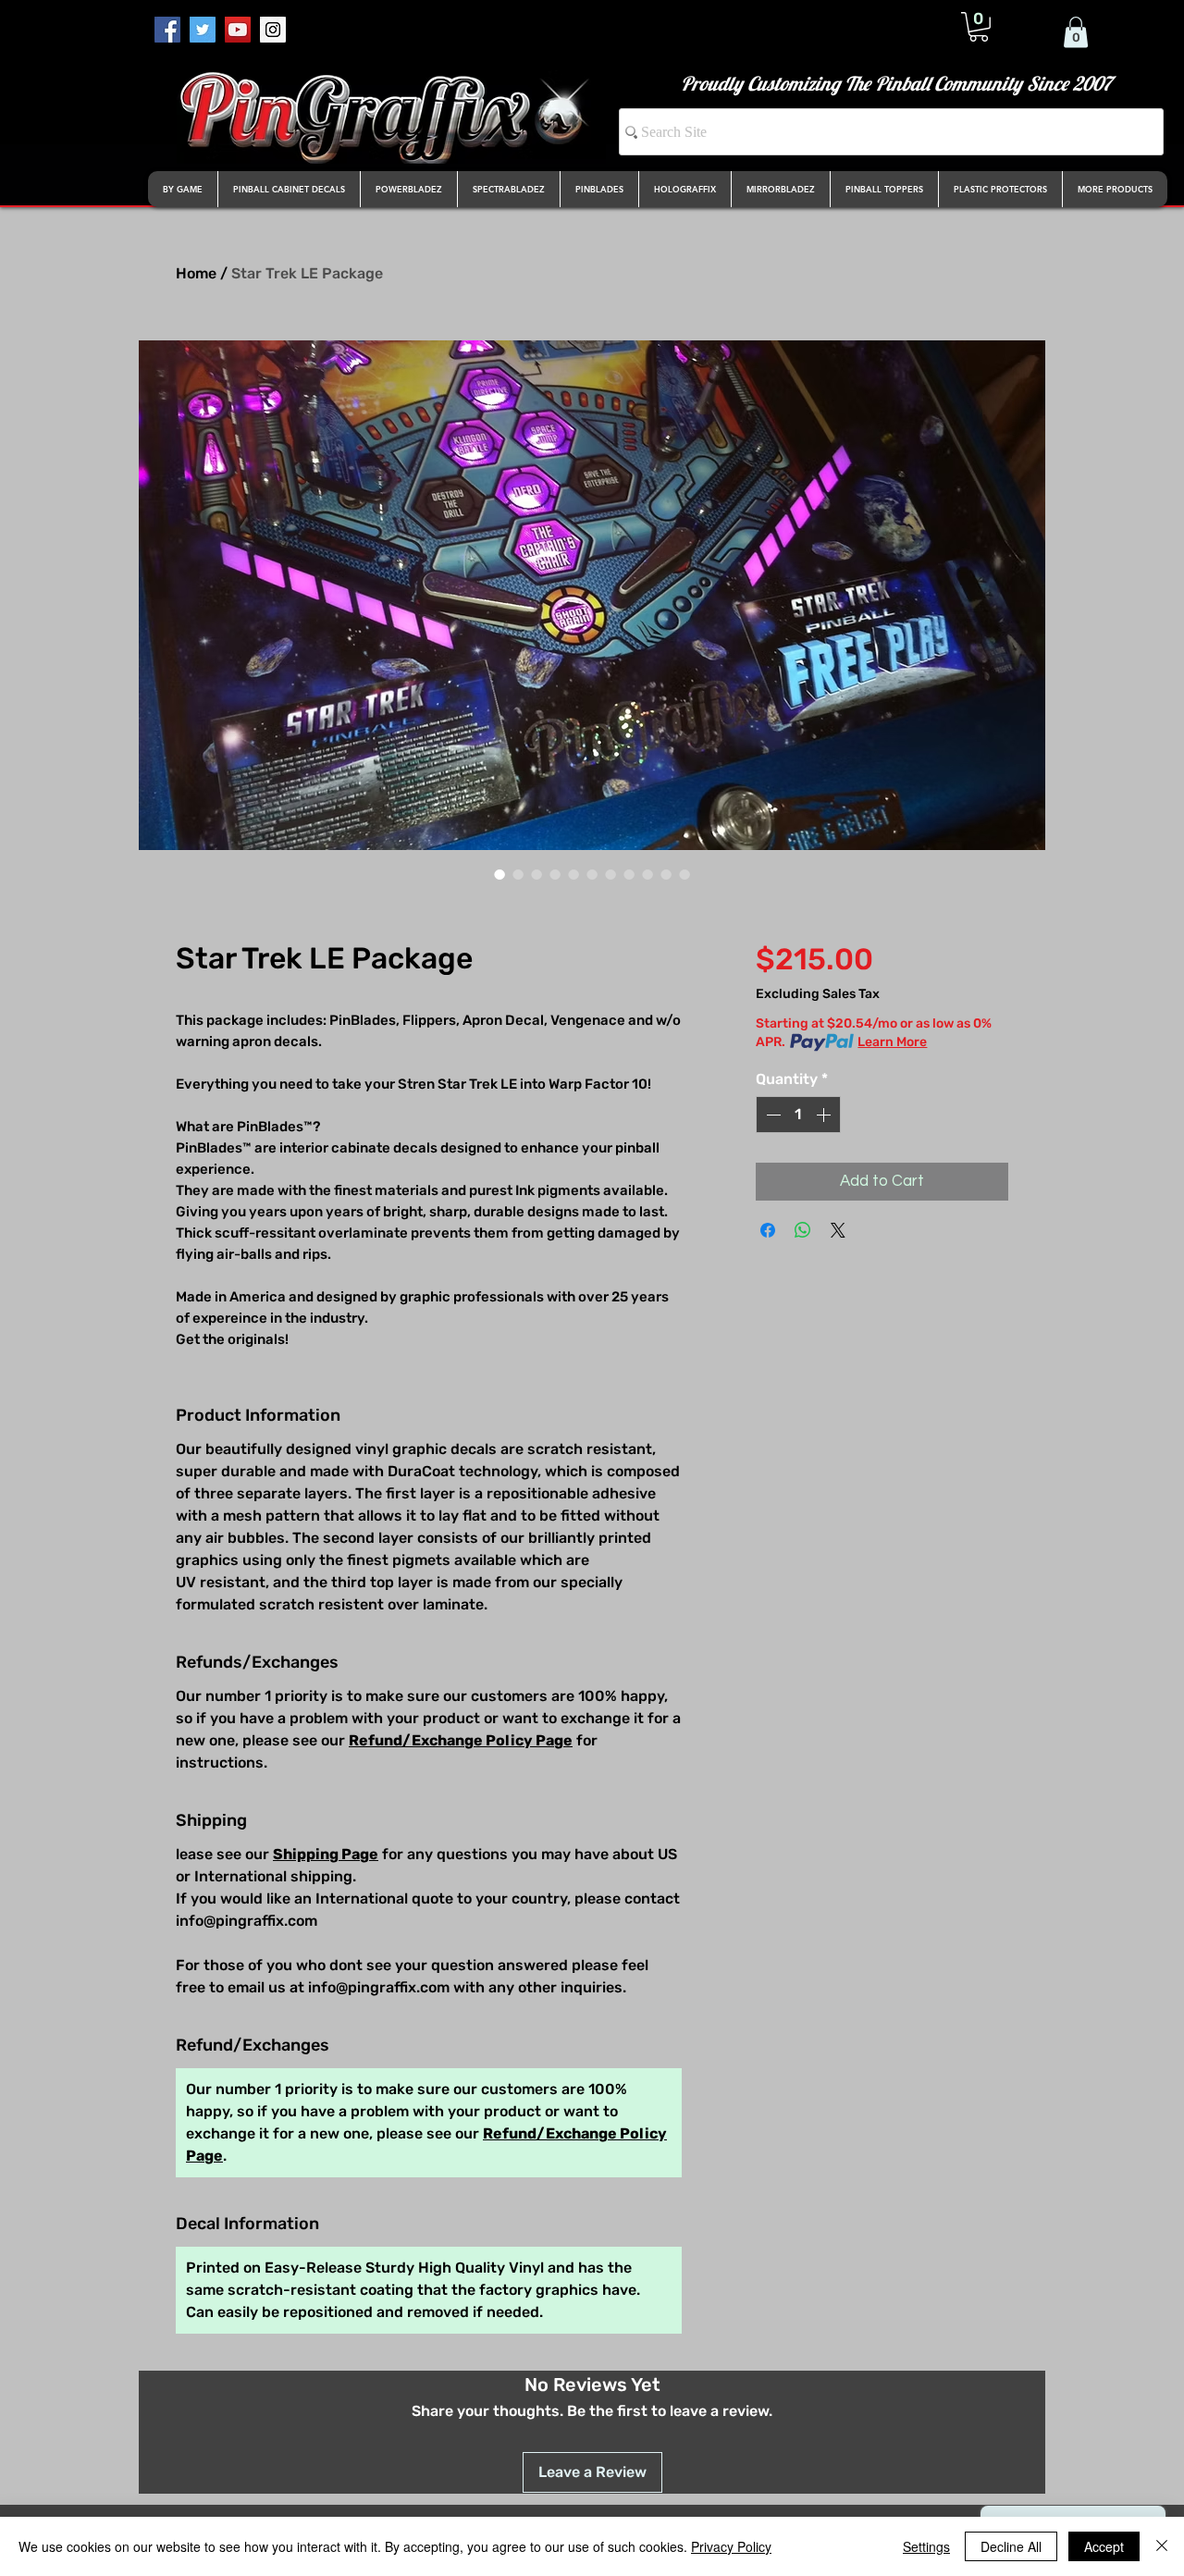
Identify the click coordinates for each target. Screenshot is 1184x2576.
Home (196, 273)
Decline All (1011, 2546)
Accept (1104, 2546)
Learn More (892, 1042)
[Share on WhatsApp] (803, 1230)
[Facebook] (167, 30)
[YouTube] (238, 30)
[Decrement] (771, 1115)
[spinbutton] (798, 1115)
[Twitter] (203, 30)
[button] (979, 27)
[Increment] (825, 1115)
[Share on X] (838, 1230)
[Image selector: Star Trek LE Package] (499, 874)
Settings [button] (926, 2546)
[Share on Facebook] (768, 1230)
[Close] (1162, 2546)
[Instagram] (273, 30)
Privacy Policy (731, 2546)
